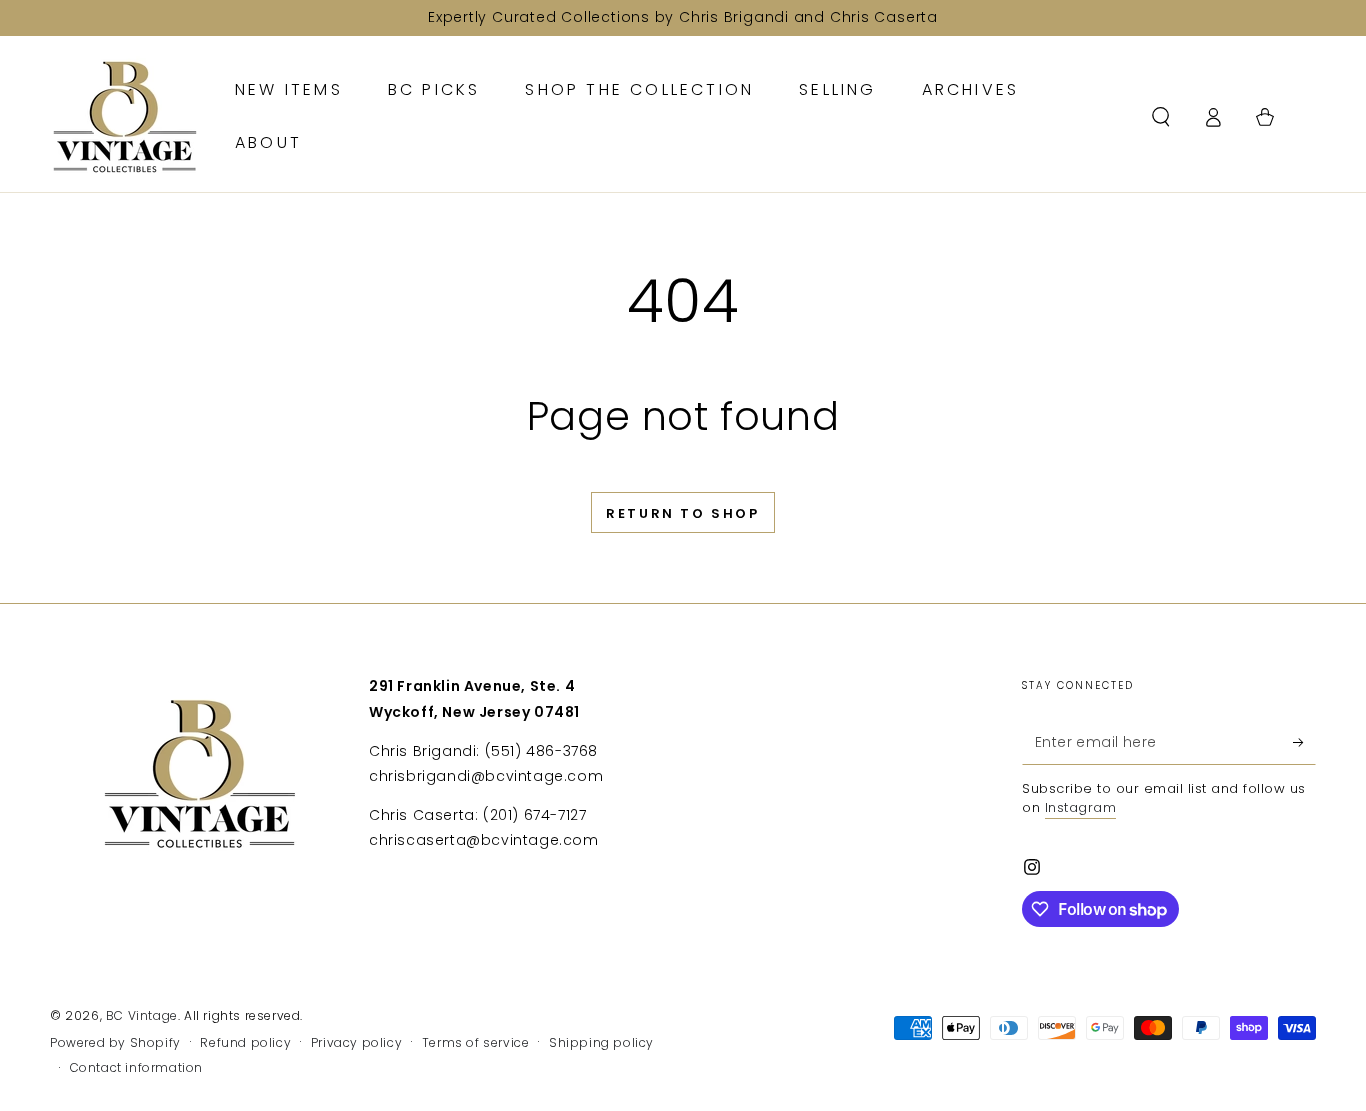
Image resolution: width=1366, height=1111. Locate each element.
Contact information (136, 1068)
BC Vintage (142, 1015)
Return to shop (682, 513)
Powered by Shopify (115, 1043)
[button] (1161, 117)
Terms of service (476, 1043)
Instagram (1081, 807)
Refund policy (245, 1043)
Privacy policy (356, 1043)
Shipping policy (601, 1043)
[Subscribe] (1304, 742)
